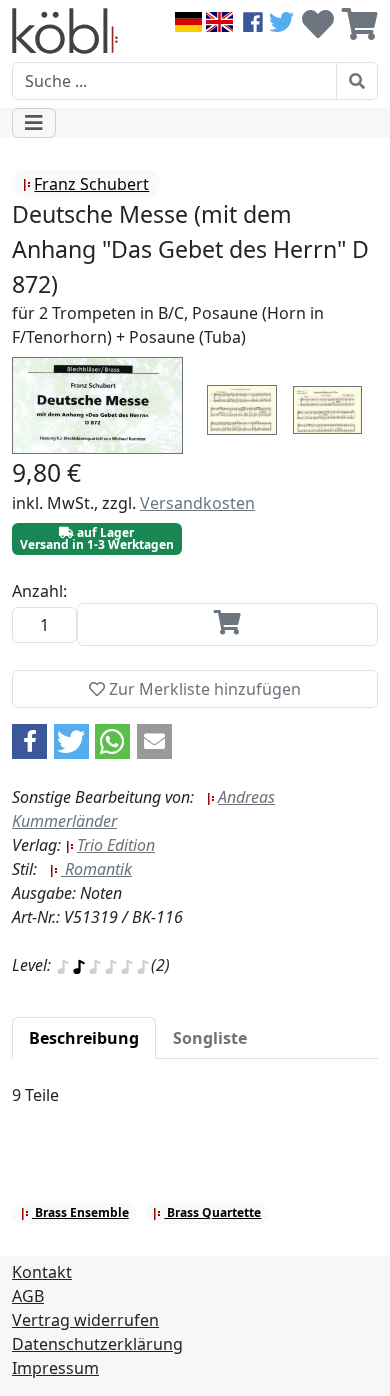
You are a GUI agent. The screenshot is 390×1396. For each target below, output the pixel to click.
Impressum (55, 1368)
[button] (29, 741)
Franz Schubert (91, 184)
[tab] (84, 1038)
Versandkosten (197, 503)
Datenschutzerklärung (97, 1344)
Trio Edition (116, 845)
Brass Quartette (212, 1212)
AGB (28, 1296)
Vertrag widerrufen (85, 1320)
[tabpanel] (195, 1107)
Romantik (96, 869)
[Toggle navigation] (34, 123)
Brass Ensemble (80, 1212)
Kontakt (42, 1272)
